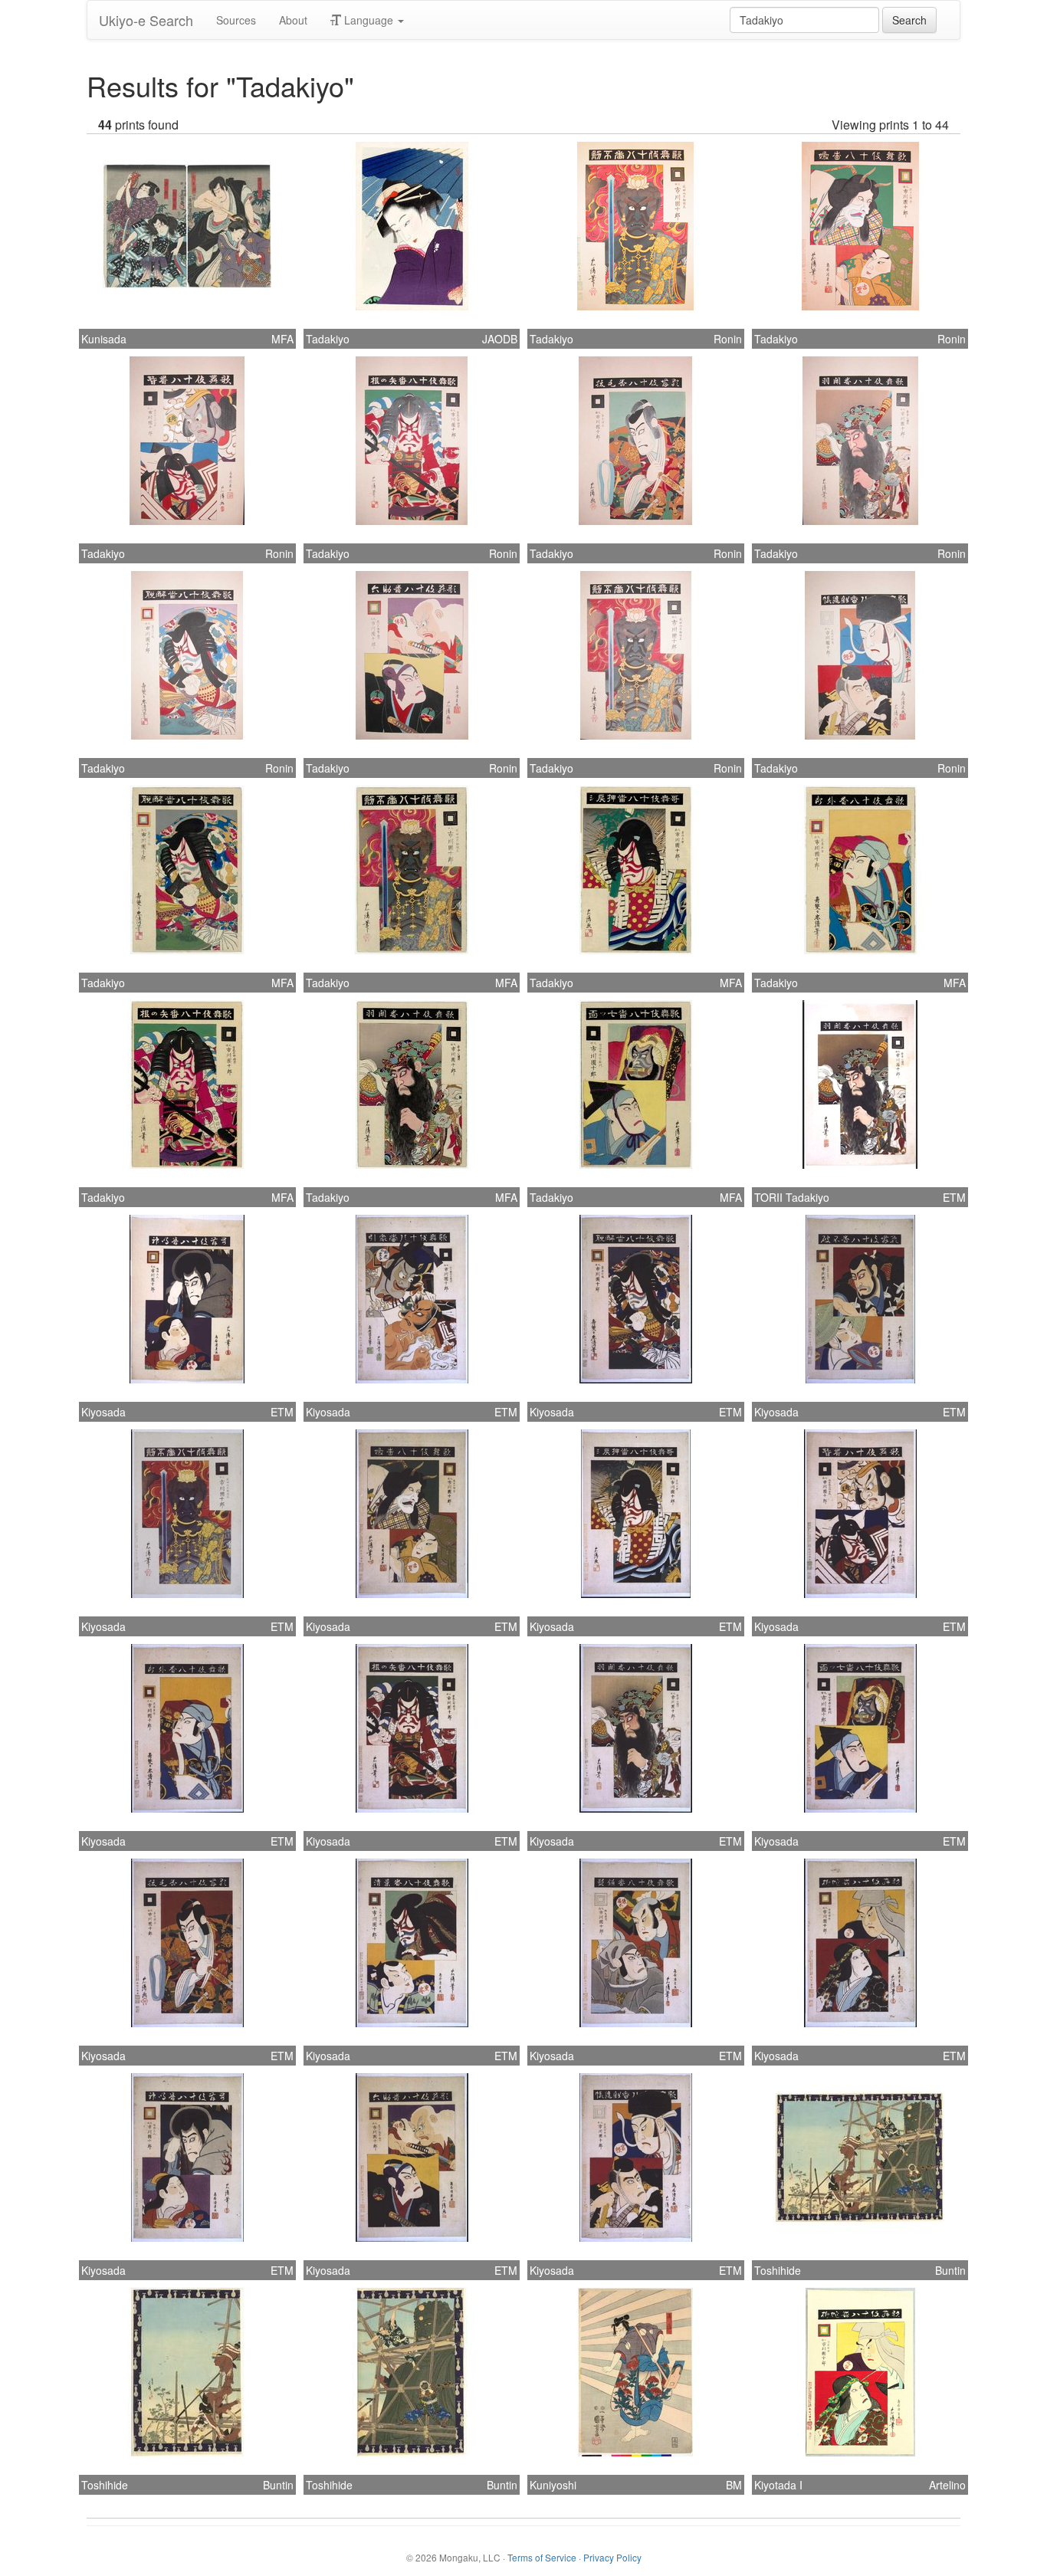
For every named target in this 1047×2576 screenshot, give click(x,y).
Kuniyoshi (553, 2485)
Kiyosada (103, 1412)
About (293, 20)
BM (734, 2485)
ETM (954, 1197)
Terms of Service (542, 2557)
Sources (236, 20)
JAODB (500, 339)
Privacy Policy (612, 2557)
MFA (282, 339)
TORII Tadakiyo (792, 1197)
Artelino (947, 2485)
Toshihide (778, 2270)
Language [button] (369, 20)
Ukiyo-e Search (146, 20)
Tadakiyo (328, 339)
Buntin (950, 2270)
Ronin (728, 339)
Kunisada (104, 339)
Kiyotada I (778, 2485)
